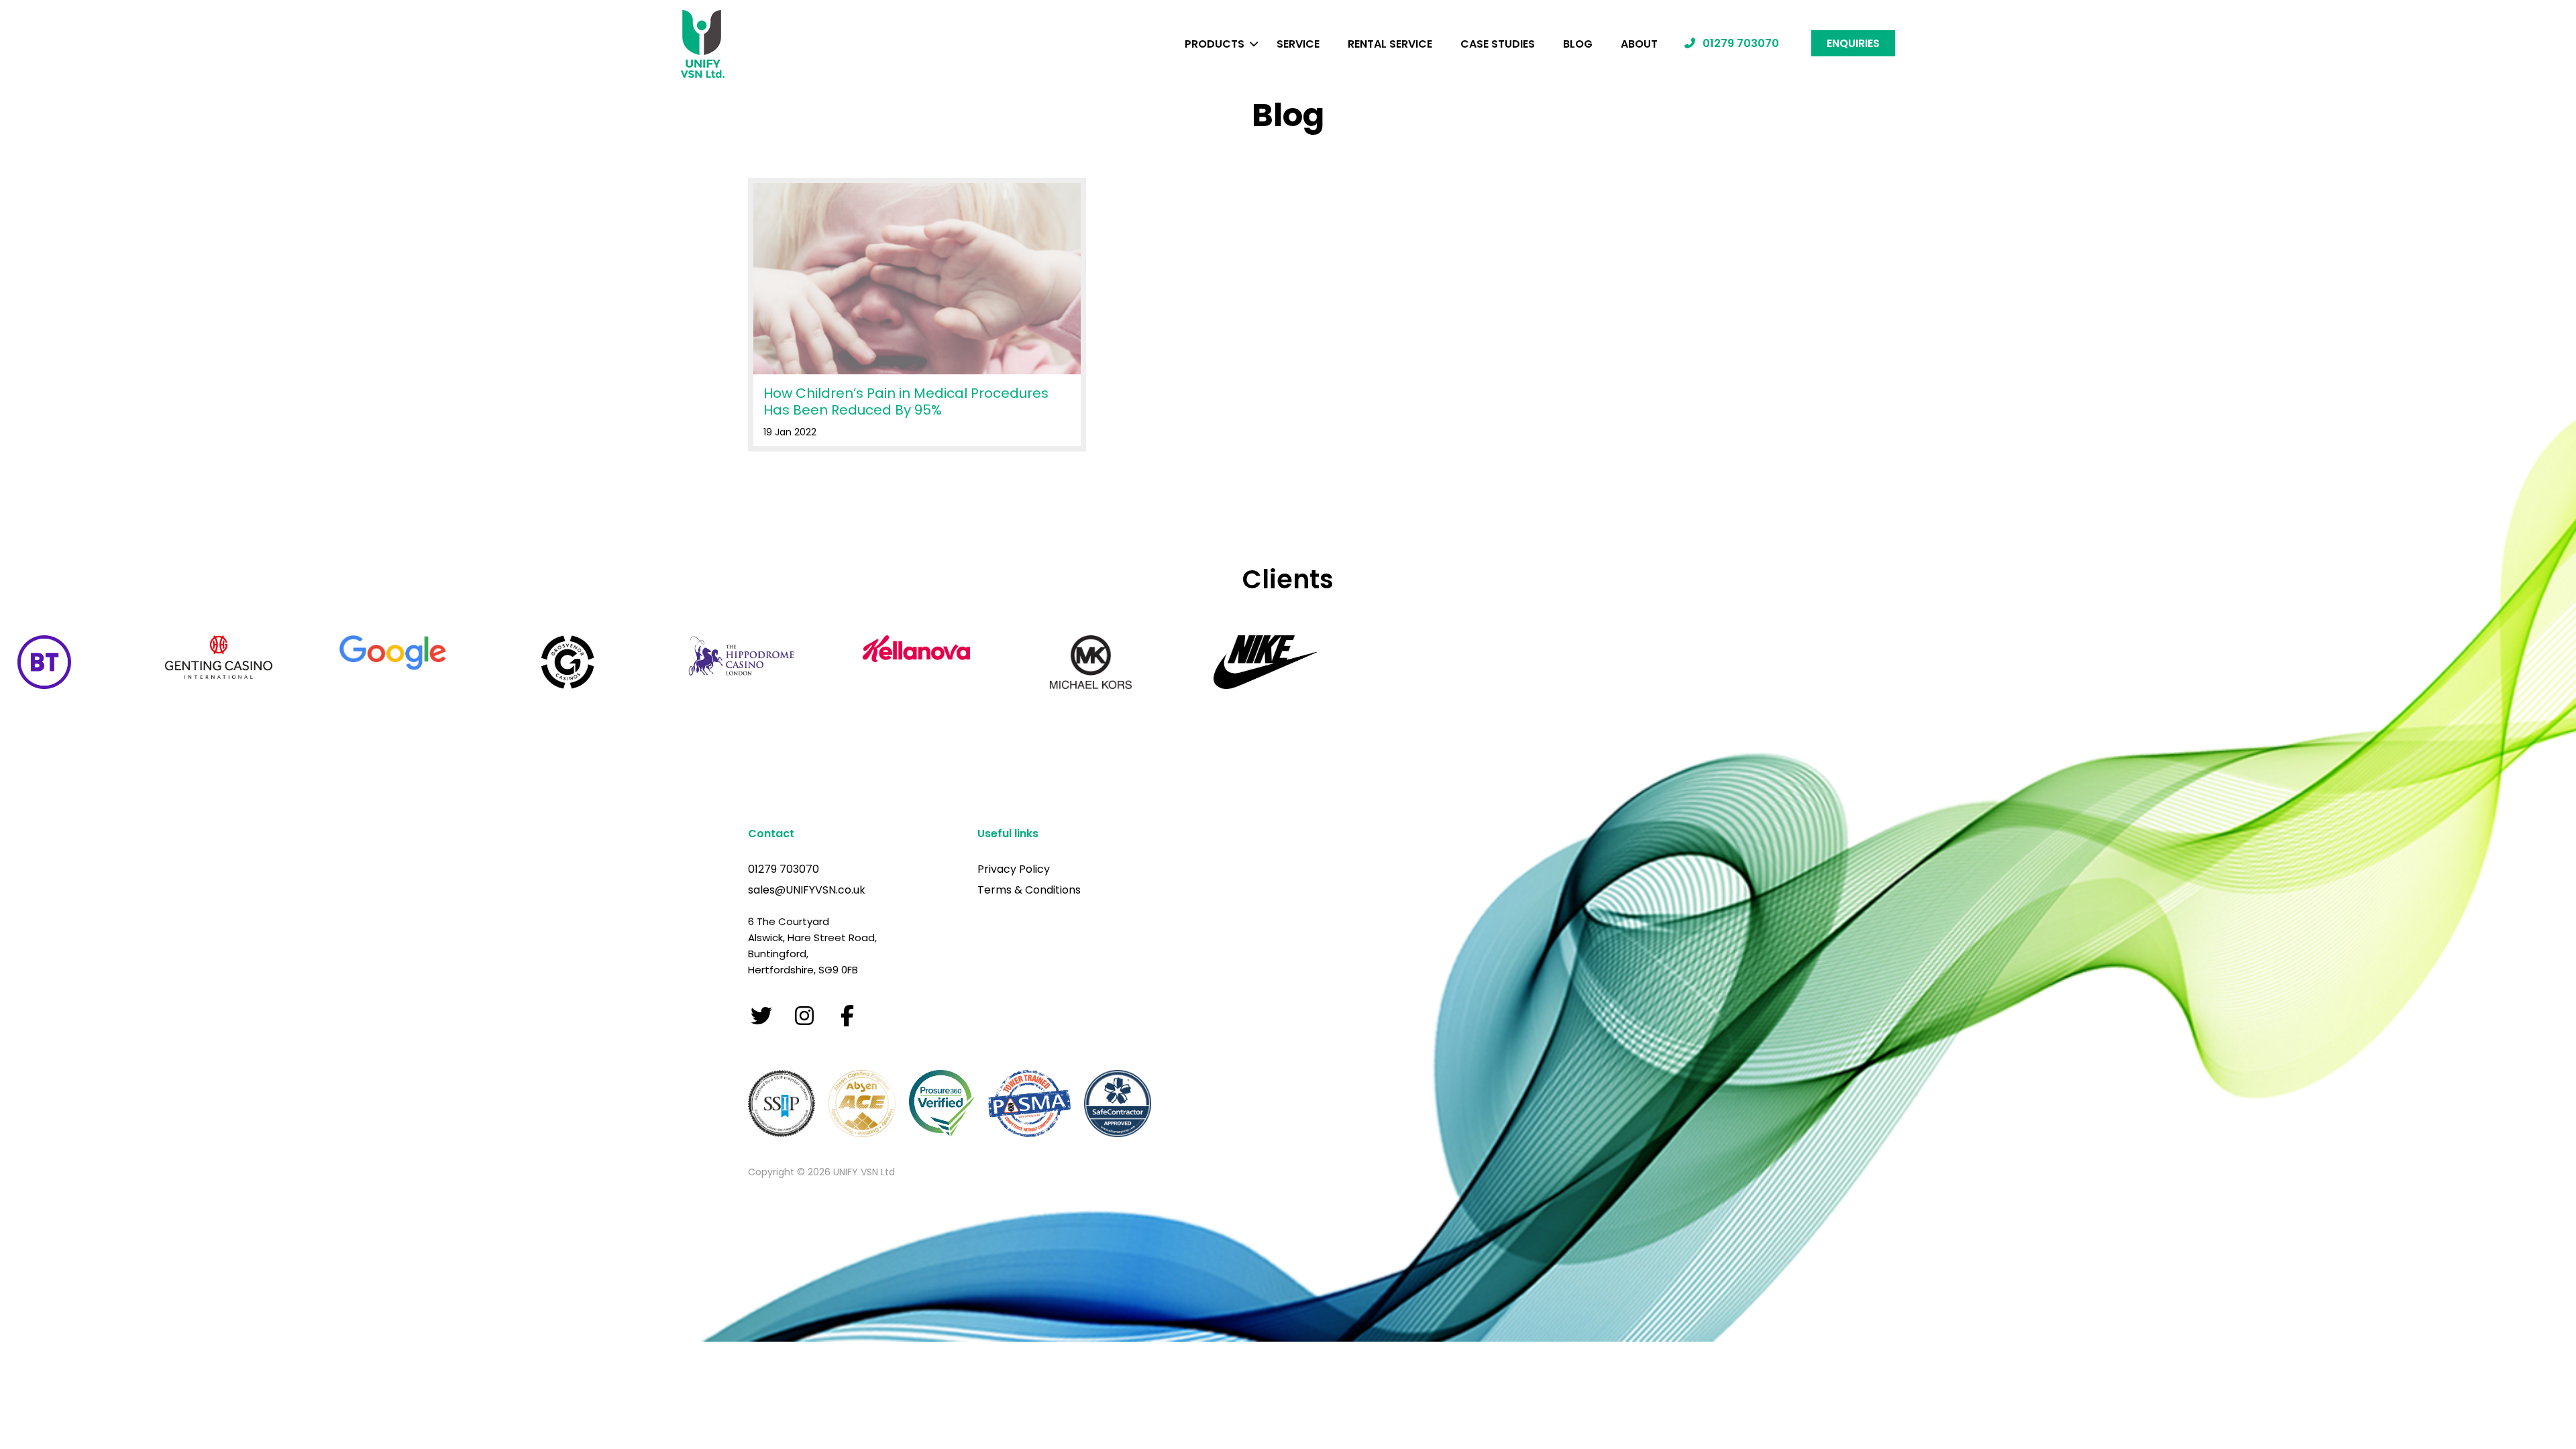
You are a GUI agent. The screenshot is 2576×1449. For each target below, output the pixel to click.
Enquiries (1853, 43)
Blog (1578, 44)
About (1639, 44)
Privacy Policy (1014, 869)
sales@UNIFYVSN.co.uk (807, 890)
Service (1298, 44)
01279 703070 (1739, 43)
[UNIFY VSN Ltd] (703, 46)
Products (1215, 44)
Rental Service (1390, 44)
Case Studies (1498, 44)
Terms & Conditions (1029, 890)
